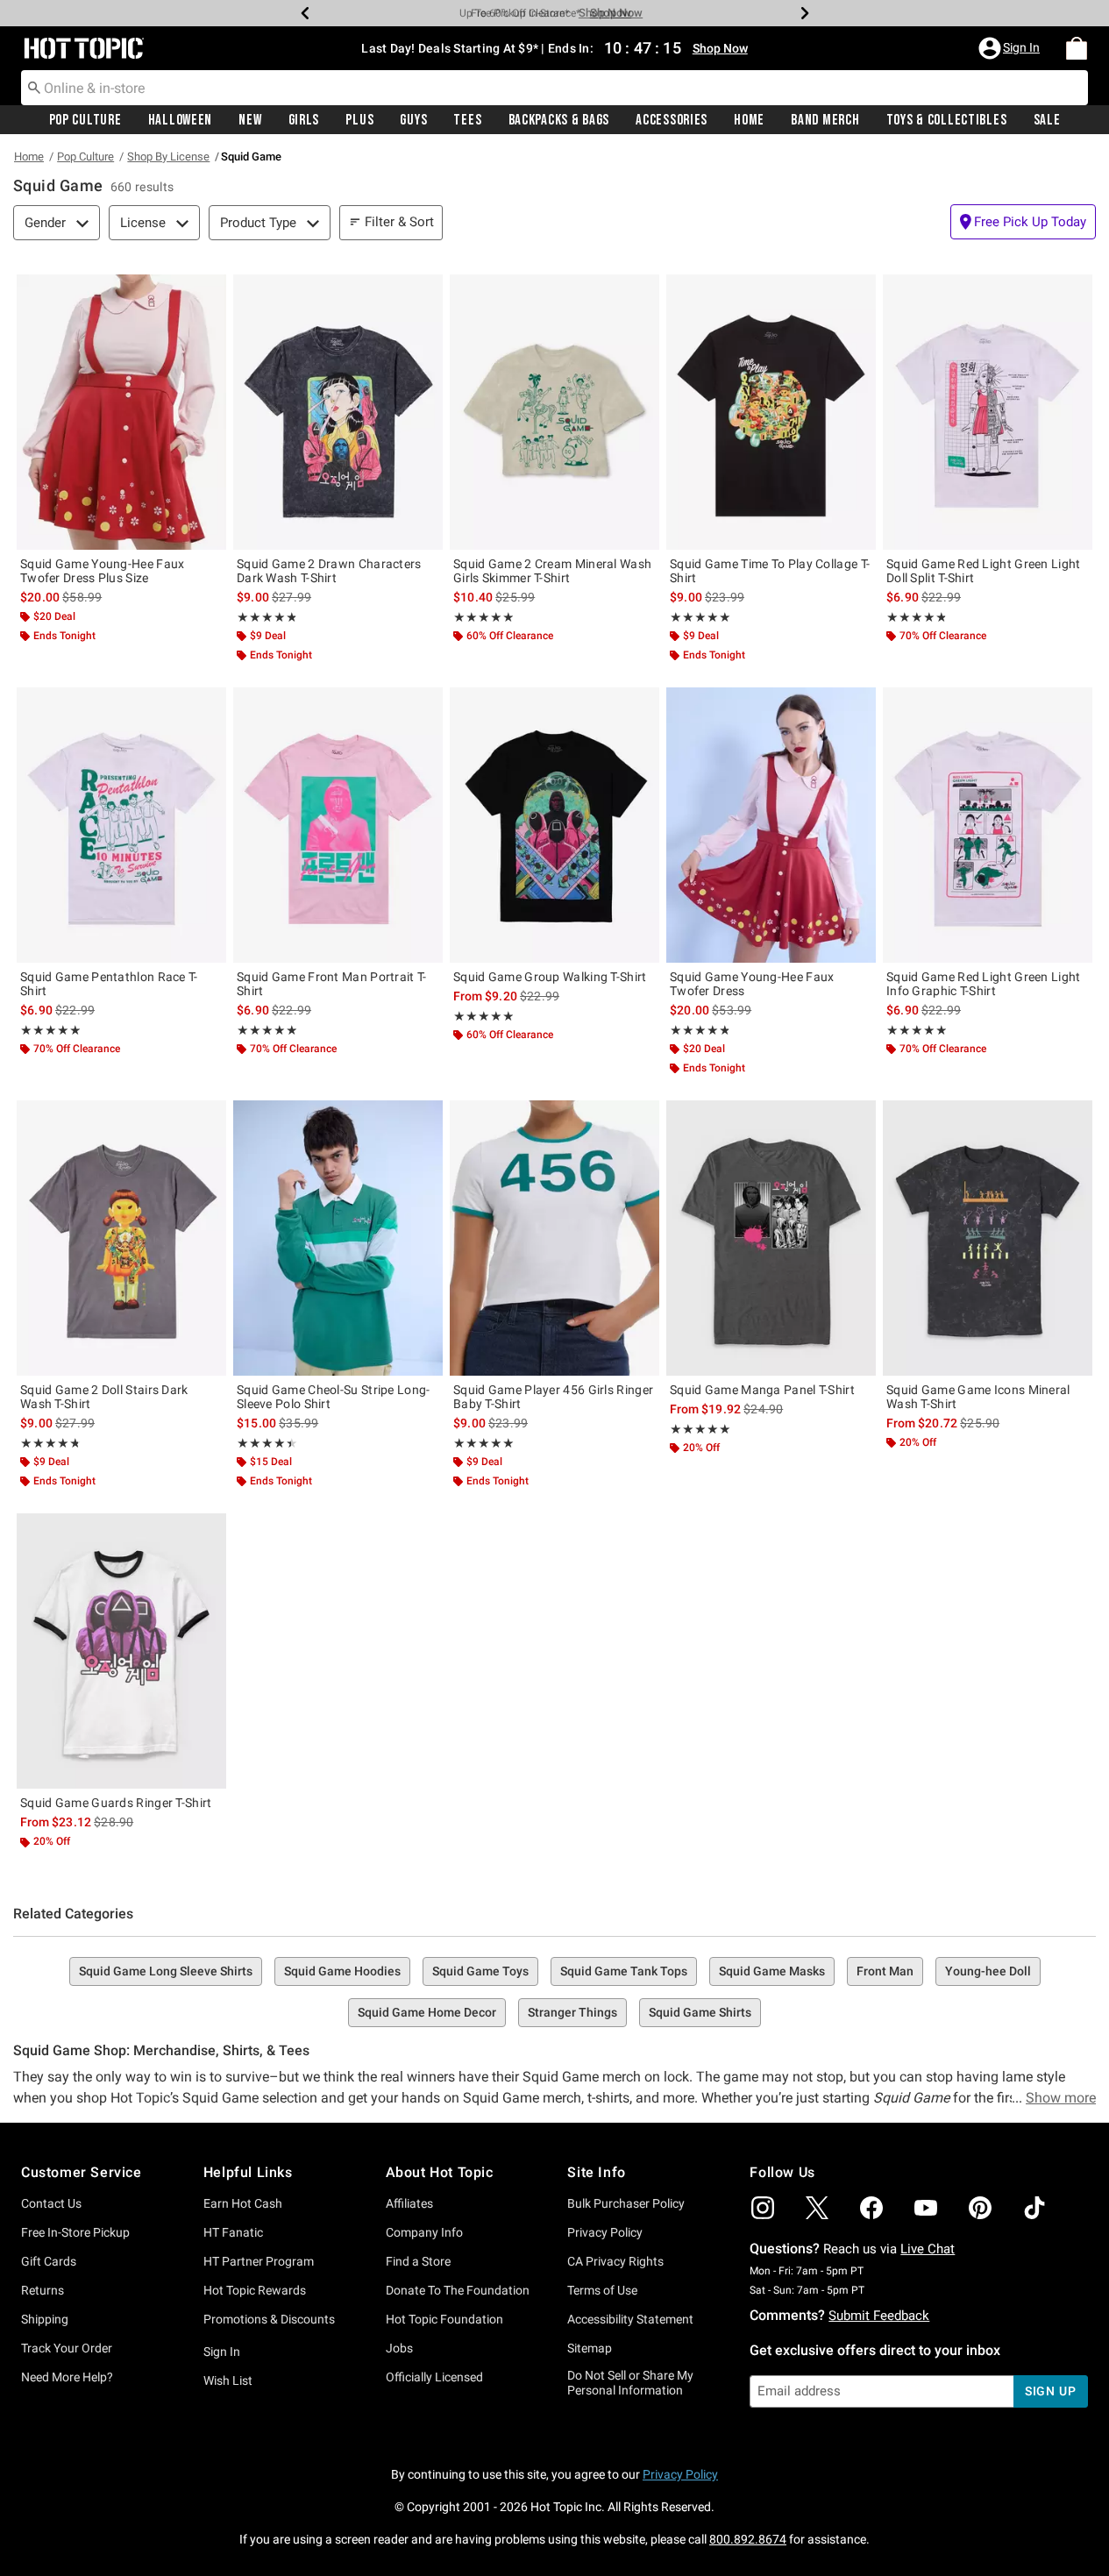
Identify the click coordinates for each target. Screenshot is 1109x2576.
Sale (1047, 120)
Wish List (228, 2380)
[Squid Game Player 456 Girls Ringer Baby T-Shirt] (554, 1238)
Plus (359, 120)
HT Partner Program (259, 2261)
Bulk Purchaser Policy (626, 2203)
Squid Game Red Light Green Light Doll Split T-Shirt (984, 571)
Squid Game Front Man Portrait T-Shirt (332, 984)
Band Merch (825, 120)
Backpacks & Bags (559, 120)
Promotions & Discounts (269, 2319)
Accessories (672, 120)
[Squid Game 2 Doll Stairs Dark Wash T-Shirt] (121, 1238)
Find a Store (418, 2261)
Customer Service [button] (82, 2172)
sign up (1051, 2391)
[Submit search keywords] (34, 87)
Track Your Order (67, 2348)
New (250, 120)
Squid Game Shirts (700, 2012)
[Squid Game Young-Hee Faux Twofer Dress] (771, 825)
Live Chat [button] (928, 2249)
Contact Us (51, 2203)
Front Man (885, 1971)
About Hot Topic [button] (440, 2172)
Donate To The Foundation (458, 2290)
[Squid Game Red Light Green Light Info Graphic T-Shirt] (988, 825)
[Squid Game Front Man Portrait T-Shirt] (338, 825)
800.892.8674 (748, 2539)
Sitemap (590, 2348)
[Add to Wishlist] (209, 292)
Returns (43, 2290)
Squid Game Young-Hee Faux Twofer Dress (752, 984)
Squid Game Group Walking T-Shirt (550, 977)
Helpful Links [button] (248, 2172)
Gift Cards (49, 2261)
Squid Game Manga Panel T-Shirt (762, 1390)
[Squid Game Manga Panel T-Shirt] (771, 1238)
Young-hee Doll (988, 1971)
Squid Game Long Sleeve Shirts (166, 1971)
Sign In (222, 2352)
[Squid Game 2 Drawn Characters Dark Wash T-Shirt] (338, 412)
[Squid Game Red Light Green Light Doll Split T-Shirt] (988, 412)
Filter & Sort (399, 222)
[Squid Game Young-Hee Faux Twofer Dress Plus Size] (121, 412)
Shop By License (168, 157)
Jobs (399, 2348)
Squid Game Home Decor (427, 2012)
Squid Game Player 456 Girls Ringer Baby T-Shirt (553, 1397)
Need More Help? (67, 2377)
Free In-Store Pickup (75, 2232)
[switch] (1023, 222)
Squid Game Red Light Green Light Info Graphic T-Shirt (984, 984)
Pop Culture (85, 120)
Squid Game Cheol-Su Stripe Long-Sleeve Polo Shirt (334, 1397)
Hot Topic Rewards (255, 2290)
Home (749, 120)
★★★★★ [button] (266, 617)
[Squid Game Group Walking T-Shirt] (554, 825)
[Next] (805, 13)
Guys (413, 120)
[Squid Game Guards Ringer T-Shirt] (121, 1651)
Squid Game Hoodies (342, 1971)
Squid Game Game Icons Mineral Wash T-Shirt (978, 1397)
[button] (1011, 48)
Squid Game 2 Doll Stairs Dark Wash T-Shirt (104, 1397)
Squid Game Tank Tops (624, 1971)
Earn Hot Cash (243, 2203)
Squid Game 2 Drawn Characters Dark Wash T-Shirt (329, 571)
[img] (763, 2208)
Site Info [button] (596, 2172)
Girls (304, 120)
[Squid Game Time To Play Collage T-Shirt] (771, 412)
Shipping (45, 2319)
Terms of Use (602, 2290)
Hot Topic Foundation (444, 2319)
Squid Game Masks (772, 1971)
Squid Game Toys (480, 1971)
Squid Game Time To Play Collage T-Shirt (770, 571)
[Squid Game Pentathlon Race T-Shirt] (121, 825)
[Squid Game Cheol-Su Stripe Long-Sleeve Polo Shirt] (338, 1238)
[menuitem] (1077, 48)
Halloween (180, 120)
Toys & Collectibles (947, 120)
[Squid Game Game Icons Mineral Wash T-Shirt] (988, 1238)
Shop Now (605, 13)
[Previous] (305, 13)
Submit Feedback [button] (879, 2316)
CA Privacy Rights (615, 2261)
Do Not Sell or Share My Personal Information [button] (630, 2383)
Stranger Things (572, 2012)
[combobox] (554, 88)
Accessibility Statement (630, 2319)
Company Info (424, 2232)
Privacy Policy (605, 2232)
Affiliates (409, 2203)
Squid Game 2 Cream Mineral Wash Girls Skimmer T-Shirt (552, 571)
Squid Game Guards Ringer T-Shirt (116, 1803)
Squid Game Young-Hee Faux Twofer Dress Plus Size (103, 571)
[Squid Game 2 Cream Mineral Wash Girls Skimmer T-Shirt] (554, 412)
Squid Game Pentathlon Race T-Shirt (109, 984)
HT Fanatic (233, 2232)
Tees (467, 120)
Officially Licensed (434, 2377)
